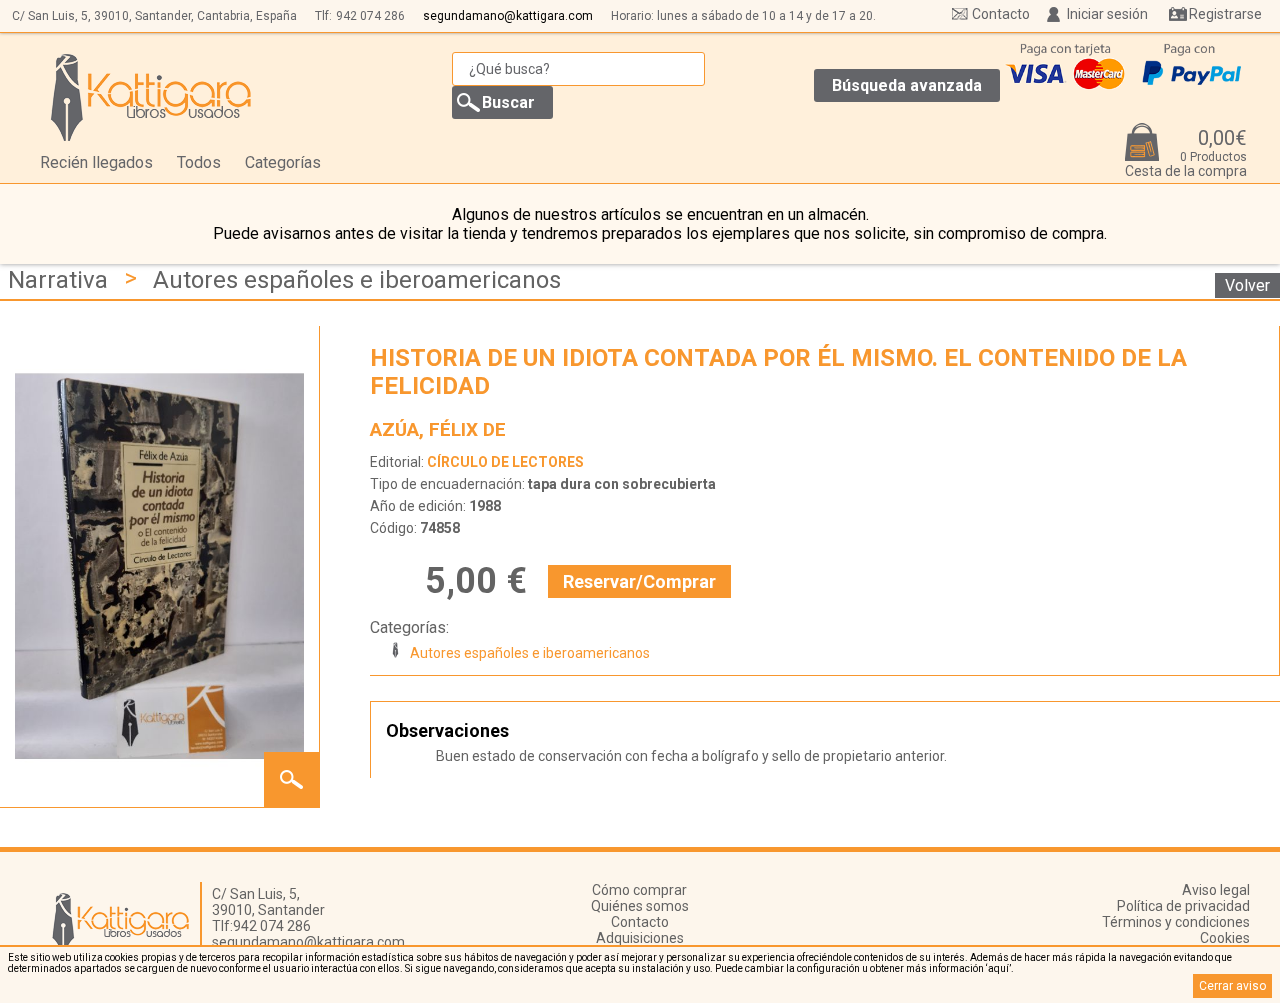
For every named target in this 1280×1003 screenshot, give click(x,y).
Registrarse (1225, 14)
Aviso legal (1216, 890)
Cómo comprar (639, 890)
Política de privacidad (1183, 906)
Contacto (1001, 14)
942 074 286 (370, 16)
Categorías (283, 162)
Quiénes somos (640, 906)
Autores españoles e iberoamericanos (357, 280)
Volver (1247, 285)
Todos (199, 162)
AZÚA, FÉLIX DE (438, 429)
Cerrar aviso (1232, 986)
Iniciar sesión (1107, 14)
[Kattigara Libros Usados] (151, 97)
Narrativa (58, 280)
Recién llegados (96, 162)
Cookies (1225, 938)
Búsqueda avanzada (907, 85)
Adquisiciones (640, 938)
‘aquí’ (998, 968)
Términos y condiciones (1176, 922)
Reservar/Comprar (639, 581)
